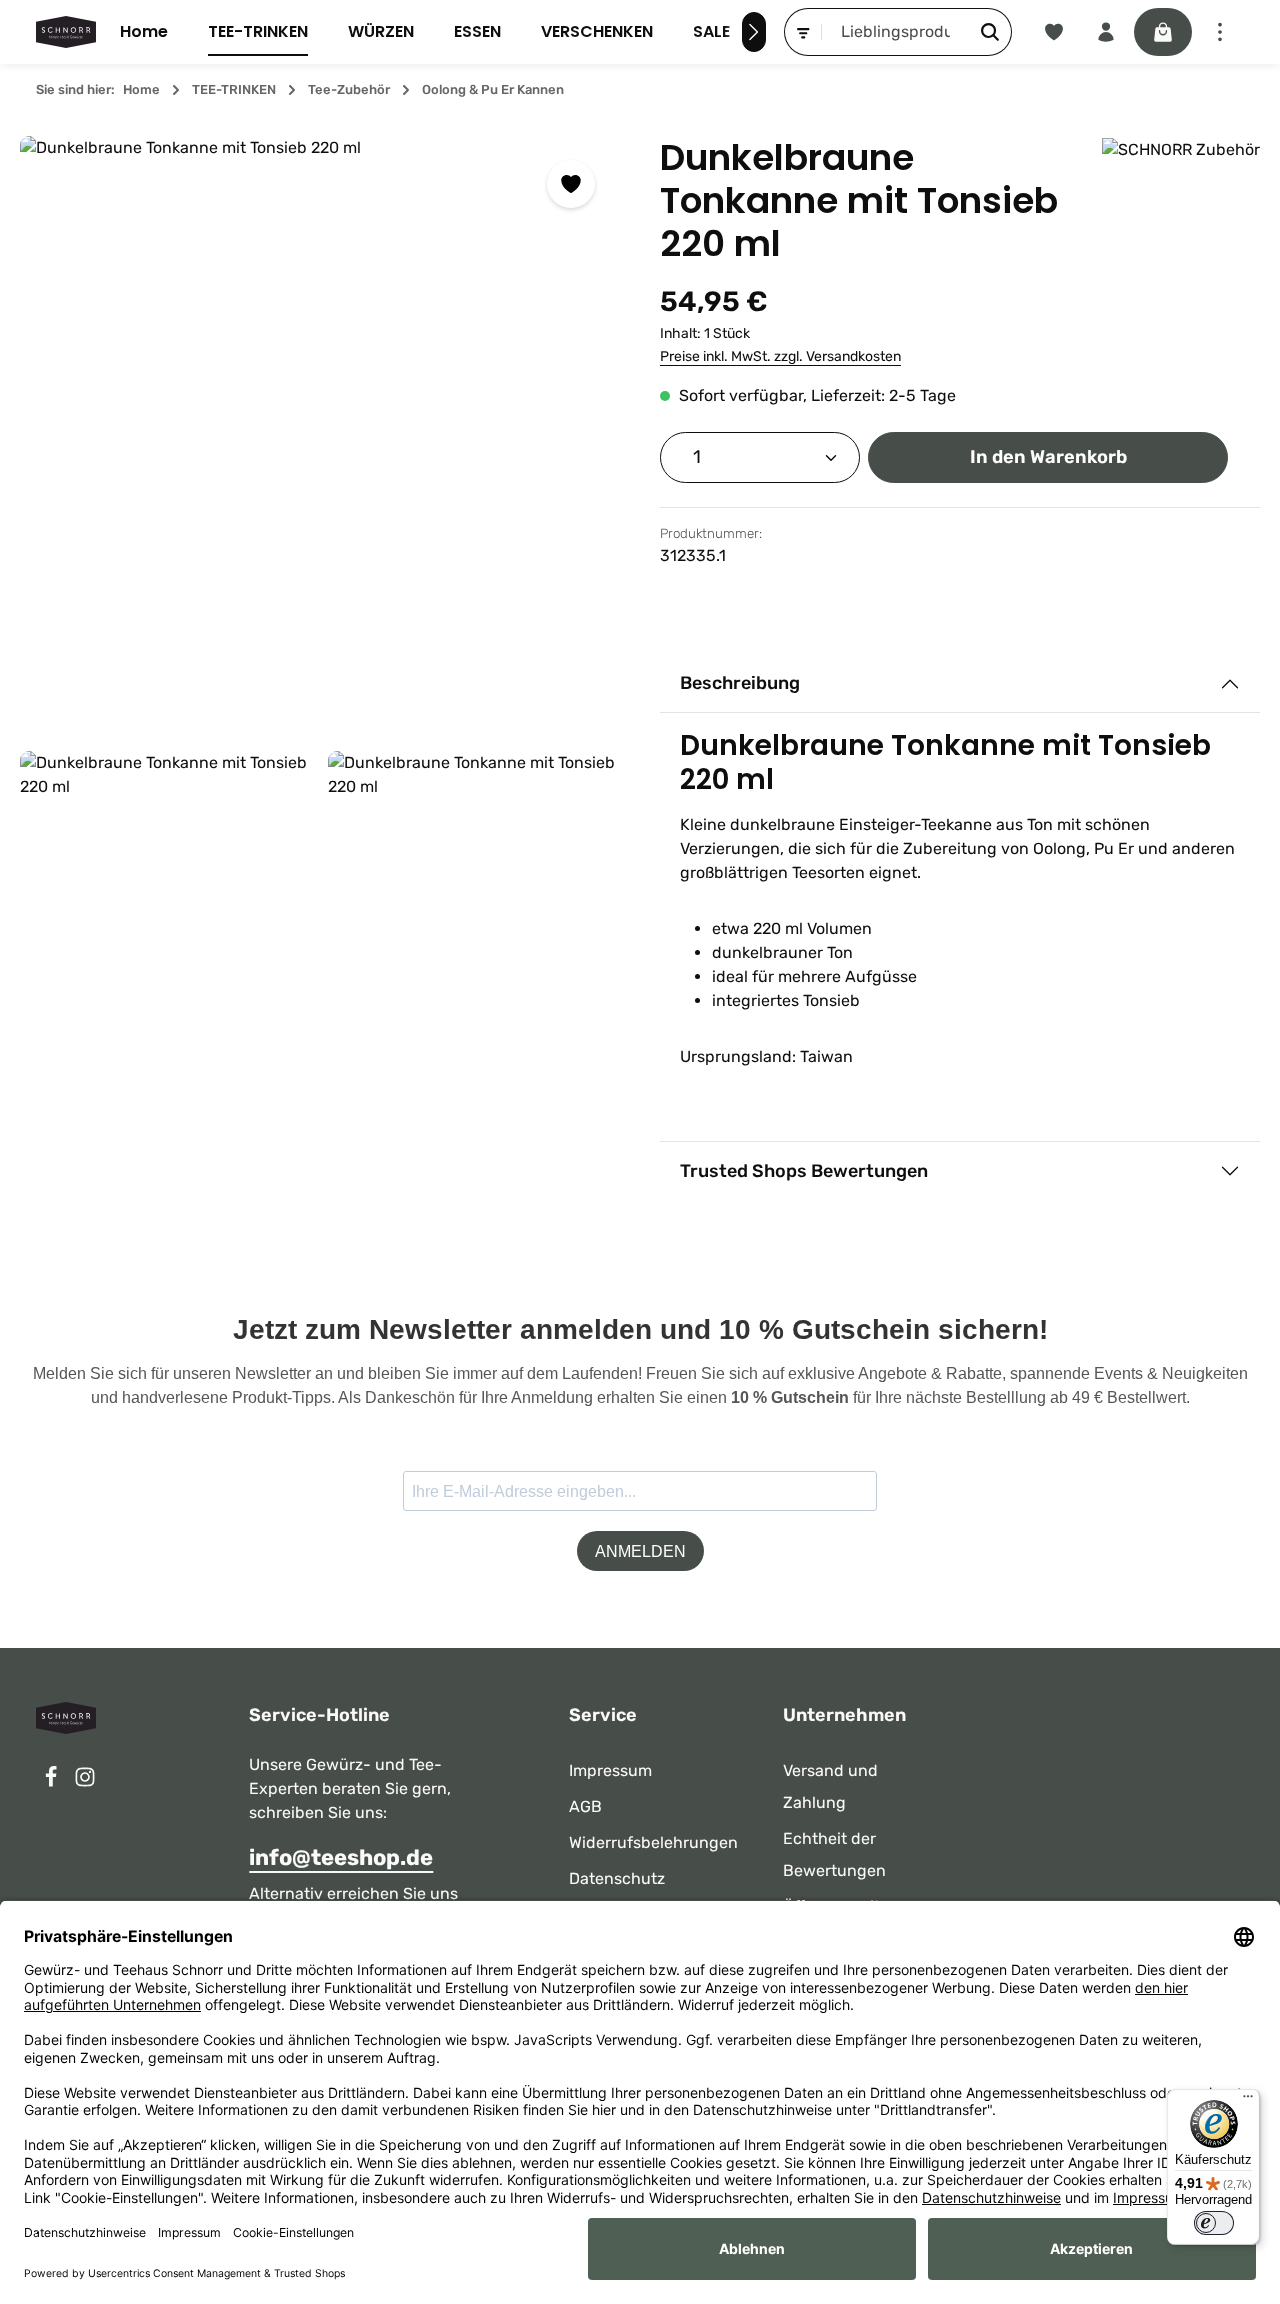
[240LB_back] (166, 897)
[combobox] (896, 32)
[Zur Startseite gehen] (66, 32)
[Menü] (1248, 2101)
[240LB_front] (474, 897)
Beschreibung (740, 683)
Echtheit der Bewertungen (834, 1854)
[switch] (1214, 2223)
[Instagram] (85, 1782)
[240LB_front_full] (319, 435)
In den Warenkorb (1048, 457)
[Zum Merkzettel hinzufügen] (571, 184)
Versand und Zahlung (830, 1786)
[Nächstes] (754, 32)
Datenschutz (617, 1878)
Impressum (610, 1770)
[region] (320, 589)
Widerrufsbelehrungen (653, 1842)
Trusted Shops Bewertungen (804, 1171)
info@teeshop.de (341, 1857)
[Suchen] (990, 32)
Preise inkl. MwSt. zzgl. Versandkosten (780, 356)
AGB (585, 1806)
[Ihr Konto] (1106, 32)
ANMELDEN (640, 1551)
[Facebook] (53, 1782)
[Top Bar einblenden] (1220, 32)
